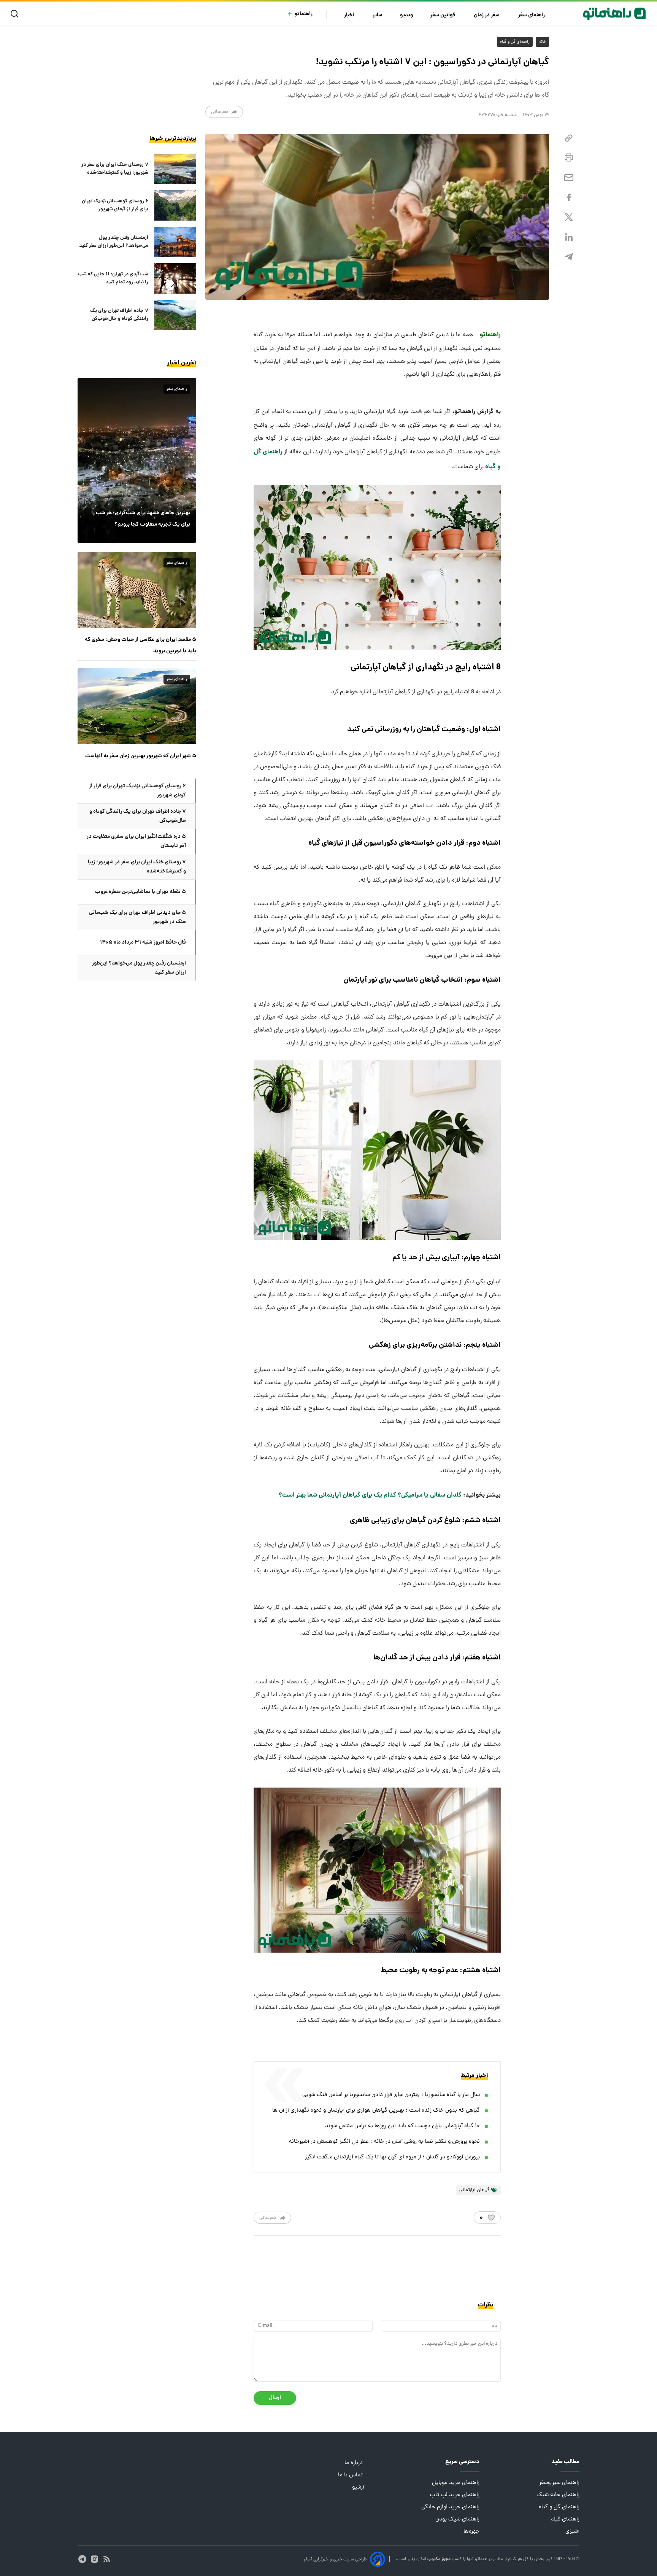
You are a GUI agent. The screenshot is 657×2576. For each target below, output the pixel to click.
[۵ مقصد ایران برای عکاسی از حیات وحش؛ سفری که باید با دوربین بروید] (137, 590)
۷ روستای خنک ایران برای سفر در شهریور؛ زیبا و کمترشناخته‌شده (115, 169)
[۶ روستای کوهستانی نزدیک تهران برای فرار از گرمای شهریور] (175, 205)
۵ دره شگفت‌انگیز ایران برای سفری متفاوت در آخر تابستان (136, 841)
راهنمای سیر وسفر (559, 2483)
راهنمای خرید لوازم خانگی (450, 2507)
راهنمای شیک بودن (457, 2520)
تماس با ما (351, 2475)
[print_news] (569, 158)
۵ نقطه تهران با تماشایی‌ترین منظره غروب (140, 892)
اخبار (350, 15)
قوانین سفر (443, 15)
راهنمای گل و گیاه (515, 42)
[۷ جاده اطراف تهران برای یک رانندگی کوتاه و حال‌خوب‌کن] (175, 315)
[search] (16, 14)
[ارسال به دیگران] (569, 178)
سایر (378, 15)
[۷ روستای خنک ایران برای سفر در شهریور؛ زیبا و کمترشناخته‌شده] (175, 169)
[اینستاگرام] (94, 2559)
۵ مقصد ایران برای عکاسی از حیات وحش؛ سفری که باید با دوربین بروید (140, 645)
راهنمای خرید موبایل (456, 2483)
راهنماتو (304, 14)
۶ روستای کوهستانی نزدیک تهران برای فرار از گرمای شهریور (115, 205)
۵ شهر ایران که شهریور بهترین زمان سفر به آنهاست (141, 756)
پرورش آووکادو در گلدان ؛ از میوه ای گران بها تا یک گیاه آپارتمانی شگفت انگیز (392, 2157)
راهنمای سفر (532, 15)
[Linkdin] (569, 237)
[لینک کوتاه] (569, 138)
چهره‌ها (471, 2532)
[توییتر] (569, 217)
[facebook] (569, 198)
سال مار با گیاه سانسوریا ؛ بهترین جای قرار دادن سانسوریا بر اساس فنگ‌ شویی (391, 2095)
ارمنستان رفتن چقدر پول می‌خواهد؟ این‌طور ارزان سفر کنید (114, 242)
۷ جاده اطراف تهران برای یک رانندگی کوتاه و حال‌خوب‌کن (119, 315)
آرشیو (358, 2488)
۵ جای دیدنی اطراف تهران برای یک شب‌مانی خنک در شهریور (137, 917)
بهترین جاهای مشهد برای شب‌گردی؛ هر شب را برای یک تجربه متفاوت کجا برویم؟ (141, 519)
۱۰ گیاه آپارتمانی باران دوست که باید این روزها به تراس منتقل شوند (402, 2126)
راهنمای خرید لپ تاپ (455, 2495)
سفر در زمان (487, 15)
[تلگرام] (569, 257)
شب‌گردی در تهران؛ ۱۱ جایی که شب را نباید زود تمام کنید (113, 278)
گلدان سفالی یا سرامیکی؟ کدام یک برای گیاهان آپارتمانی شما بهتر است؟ (370, 1495)
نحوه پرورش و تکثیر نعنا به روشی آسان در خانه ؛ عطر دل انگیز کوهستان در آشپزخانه (384, 2142)
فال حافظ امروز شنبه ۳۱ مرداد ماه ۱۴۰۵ (143, 942)
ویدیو (406, 15)
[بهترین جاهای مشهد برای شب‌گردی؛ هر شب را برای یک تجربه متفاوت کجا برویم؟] (137, 460)
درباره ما (354, 2463)
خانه (542, 42)
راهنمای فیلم (565, 2520)
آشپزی (572, 2532)
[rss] (107, 2559)
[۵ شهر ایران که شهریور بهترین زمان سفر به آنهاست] (137, 706)
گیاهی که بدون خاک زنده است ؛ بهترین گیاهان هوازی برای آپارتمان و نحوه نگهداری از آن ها (376, 2111)
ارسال (275, 2398)
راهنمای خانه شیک (558, 2495)
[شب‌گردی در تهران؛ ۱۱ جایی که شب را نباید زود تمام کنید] (175, 278)
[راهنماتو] (614, 14)
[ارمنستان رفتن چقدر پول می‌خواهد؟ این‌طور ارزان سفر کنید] (175, 242)
